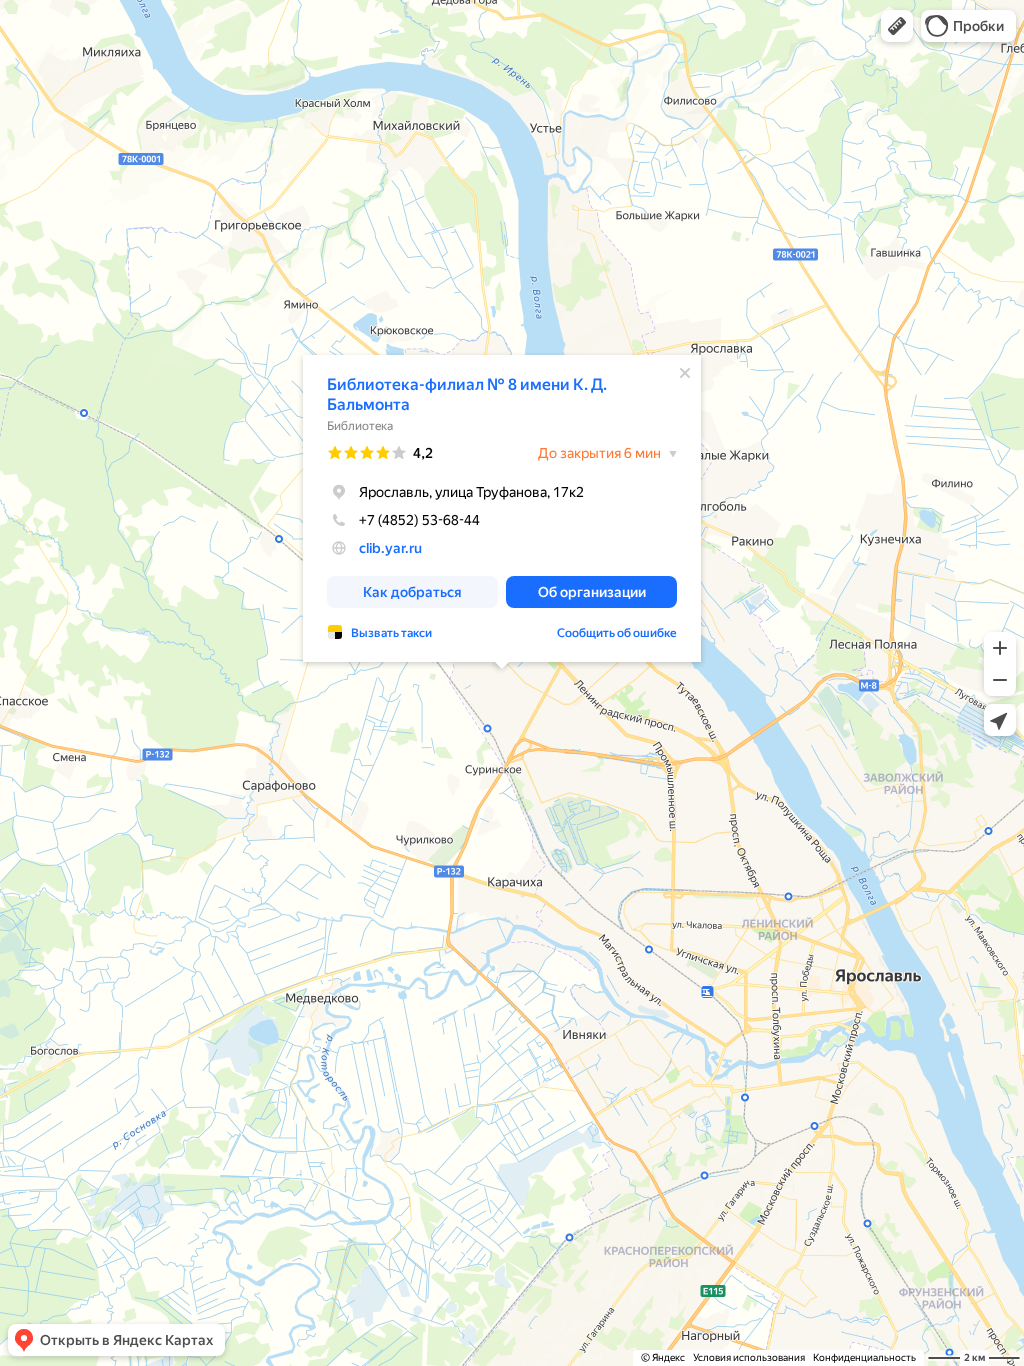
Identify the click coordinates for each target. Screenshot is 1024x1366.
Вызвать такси (391, 633)
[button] (897, 26)
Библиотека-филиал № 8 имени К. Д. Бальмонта (467, 394)
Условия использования (749, 1357)
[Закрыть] (685, 373)
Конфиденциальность (864, 1357)
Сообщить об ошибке (617, 633)
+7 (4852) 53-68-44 (419, 520)
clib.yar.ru (390, 548)
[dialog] (502, 508)
